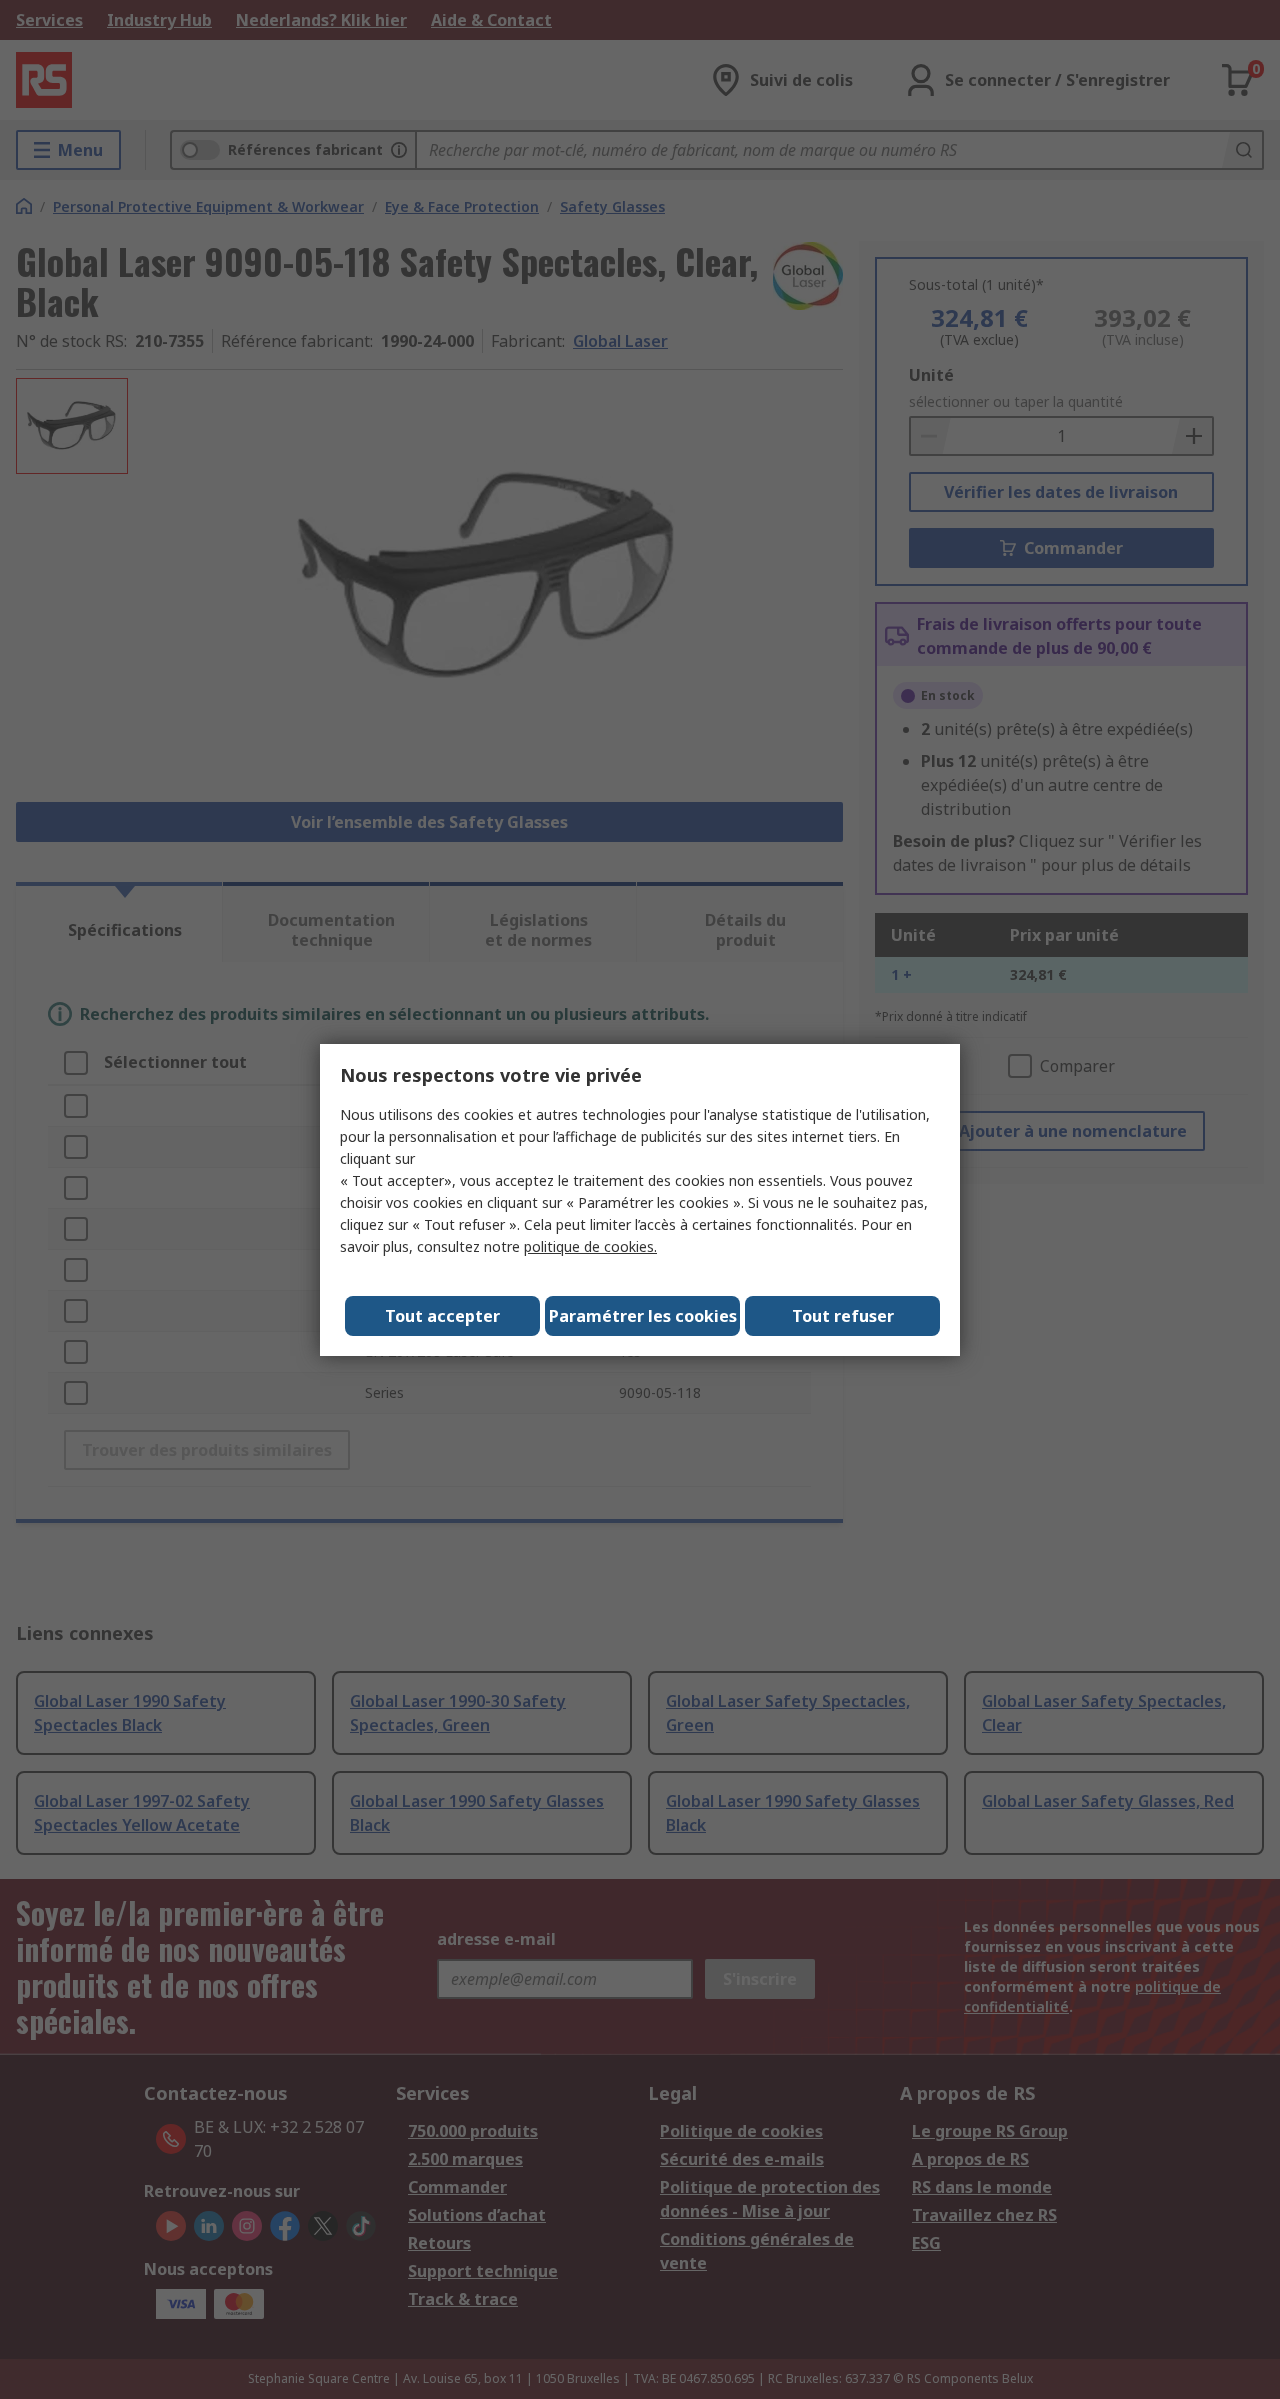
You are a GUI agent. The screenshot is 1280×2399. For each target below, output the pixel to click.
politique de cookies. (590, 1246)
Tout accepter (442, 1316)
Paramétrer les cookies (643, 1316)
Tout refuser (843, 1316)
